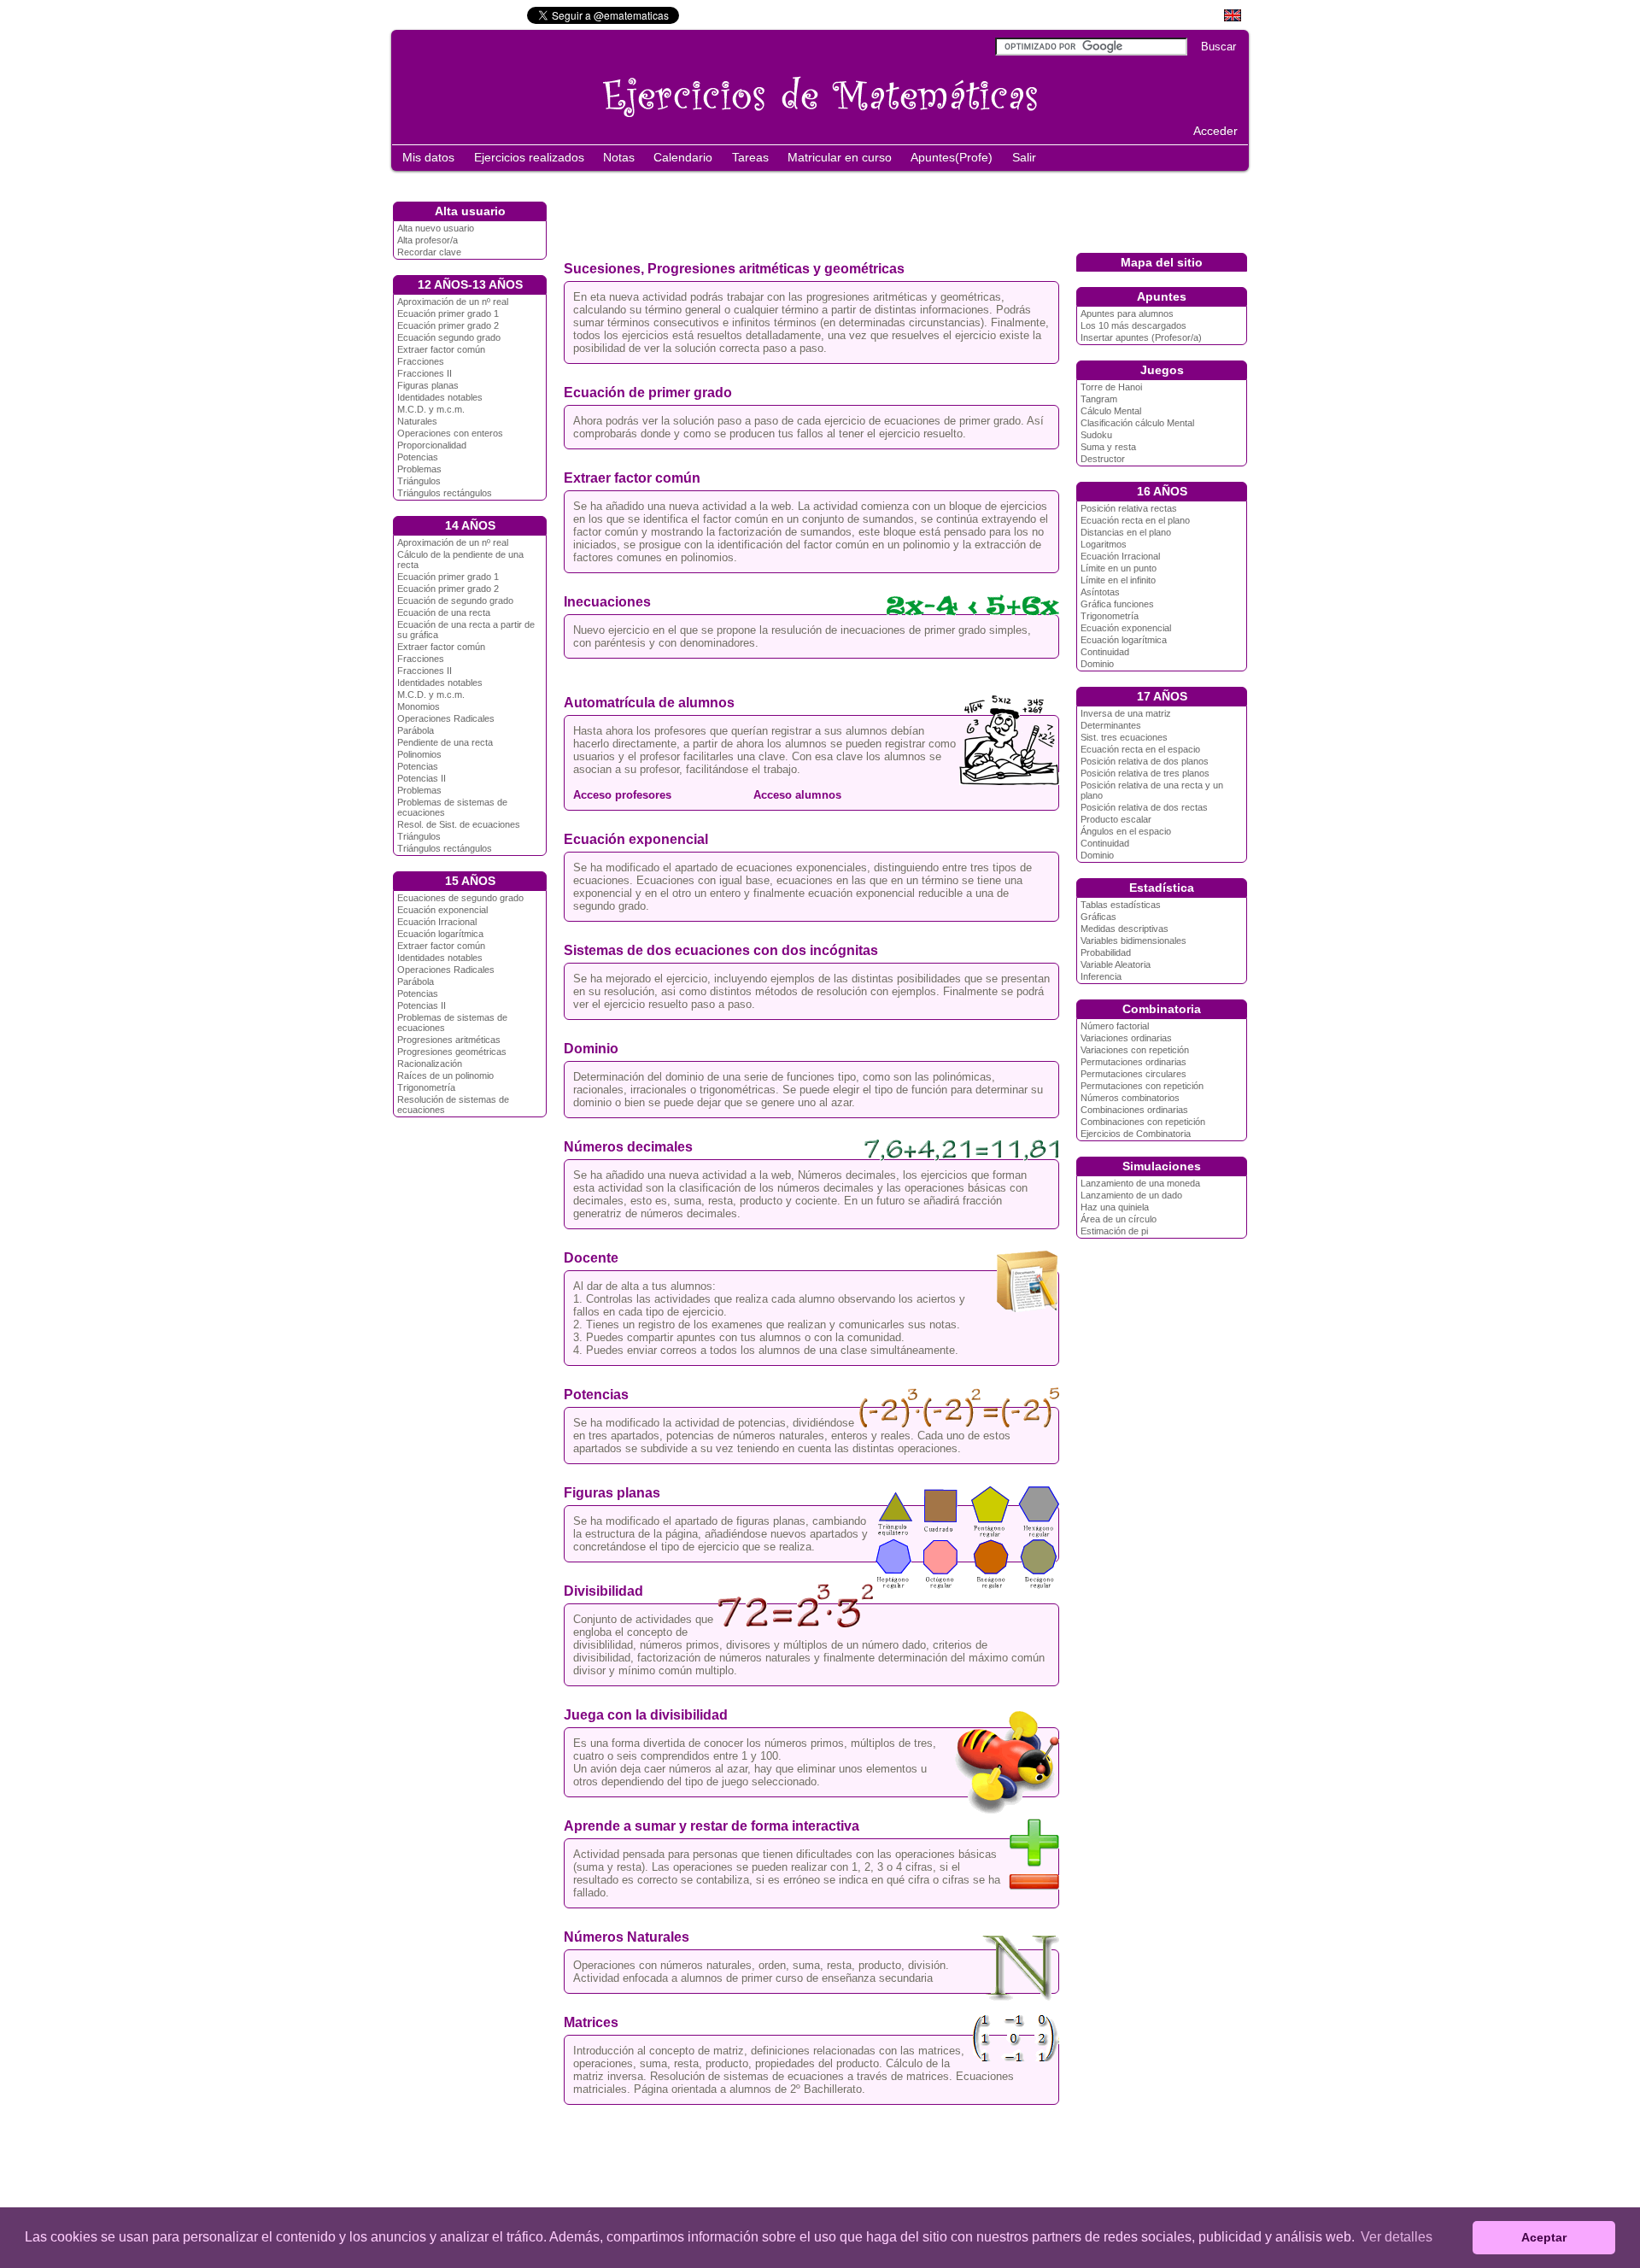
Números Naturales (627, 1937)
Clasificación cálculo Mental (1137, 423)
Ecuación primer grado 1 (448, 314)
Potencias (418, 457)
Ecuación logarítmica (440, 934)
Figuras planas (428, 385)
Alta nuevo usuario (436, 228)
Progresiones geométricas (452, 1052)
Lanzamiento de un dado (1131, 1195)
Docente (591, 1258)
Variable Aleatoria (1116, 964)
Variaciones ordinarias (1126, 1038)
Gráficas (1098, 917)
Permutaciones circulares (1133, 1074)
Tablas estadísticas (1121, 905)
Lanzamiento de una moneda (1140, 1183)
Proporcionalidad (432, 445)
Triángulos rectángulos (445, 493)
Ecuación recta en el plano (1135, 520)
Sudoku (1096, 435)
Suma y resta (1108, 447)
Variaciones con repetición (1135, 1050)
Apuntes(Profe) (952, 157)
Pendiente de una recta (445, 742)
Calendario (683, 157)
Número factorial (1115, 1026)
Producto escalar (1116, 819)
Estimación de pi (1114, 1231)
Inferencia (1101, 976)
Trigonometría (426, 1087)
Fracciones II (425, 373)
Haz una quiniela (1115, 1207)
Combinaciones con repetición (1143, 1122)
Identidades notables (440, 397)
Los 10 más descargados (1133, 325)
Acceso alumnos (796, 795)
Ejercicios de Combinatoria (1136, 1134)
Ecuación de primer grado (648, 393)
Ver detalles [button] (1397, 2237)
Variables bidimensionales (1133, 941)
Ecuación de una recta (444, 612)
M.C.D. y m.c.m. (431, 409)
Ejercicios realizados (529, 157)
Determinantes (1111, 725)
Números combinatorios (1130, 1098)
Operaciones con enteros (450, 433)
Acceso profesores (622, 795)
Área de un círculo (1119, 1219)
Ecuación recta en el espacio (1140, 749)
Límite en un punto (1119, 568)
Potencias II (422, 778)
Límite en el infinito (1118, 580)
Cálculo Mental (1111, 411)
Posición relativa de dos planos (1145, 761)
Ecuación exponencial (442, 910)
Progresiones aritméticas (449, 1040)
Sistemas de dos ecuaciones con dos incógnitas (721, 950)
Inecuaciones (607, 602)
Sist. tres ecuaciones (1124, 737)
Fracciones (421, 361)
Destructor (1103, 459)
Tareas (750, 157)
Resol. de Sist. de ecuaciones (459, 824)
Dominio (591, 1049)
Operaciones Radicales (446, 718)
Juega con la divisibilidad (646, 1715)
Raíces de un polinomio (445, 1075)
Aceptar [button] (1544, 2237)
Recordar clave (429, 252)
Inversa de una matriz (1126, 713)
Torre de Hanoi (1111, 387)
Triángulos (419, 481)
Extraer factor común (441, 349)
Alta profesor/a (428, 240)
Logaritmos (1104, 544)
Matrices (591, 2022)
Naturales (417, 421)
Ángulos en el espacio (1126, 831)
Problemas (419, 469)
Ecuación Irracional (437, 922)
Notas (619, 157)
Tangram (1099, 399)
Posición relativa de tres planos (1145, 773)
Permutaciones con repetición (1142, 1086)
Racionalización (430, 1064)
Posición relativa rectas (1129, 508)
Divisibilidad (603, 1591)
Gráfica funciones (1117, 604)
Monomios (419, 706)
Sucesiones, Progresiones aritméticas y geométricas (734, 269)
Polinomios (419, 754)
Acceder (1215, 131)
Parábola (416, 730)
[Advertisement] (895, 212)
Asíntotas (1100, 592)
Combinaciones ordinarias (1134, 1110)
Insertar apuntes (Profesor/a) (1141, 337)
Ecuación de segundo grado (455, 601)
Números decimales (628, 1147)
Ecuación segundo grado (449, 337)
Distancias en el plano (1126, 532)
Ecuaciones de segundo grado (460, 898)
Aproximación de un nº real (453, 302)
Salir (1024, 157)
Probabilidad (1106, 952)
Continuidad (1105, 652)
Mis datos (428, 157)
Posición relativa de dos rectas (1144, 807)
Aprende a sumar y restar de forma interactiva (712, 1826)
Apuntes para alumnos (1127, 314)
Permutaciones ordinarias (1133, 1062)
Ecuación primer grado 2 (448, 325)
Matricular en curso (840, 157)
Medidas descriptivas (1125, 929)
